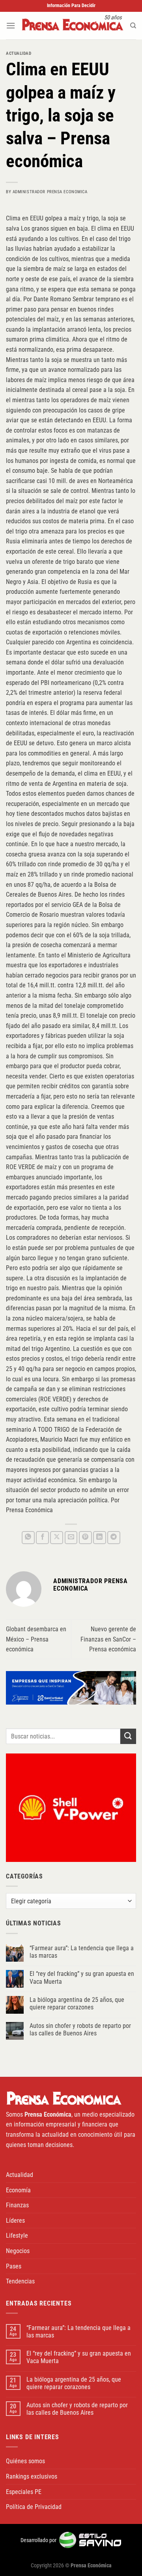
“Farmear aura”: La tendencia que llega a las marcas (82, 1952)
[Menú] (11, 25)
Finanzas (17, 2205)
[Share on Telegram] (114, 1538)
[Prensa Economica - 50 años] (73, 26)
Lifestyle (17, 2236)
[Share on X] (57, 1538)
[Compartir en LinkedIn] (100, 1538)
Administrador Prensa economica (50, 192)
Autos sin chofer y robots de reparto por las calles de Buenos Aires (80, 2029)
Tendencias (20, 2281)
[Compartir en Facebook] (42, 1538)
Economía (18, 2190)
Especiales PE (24, 2492)
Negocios (18, 2251)
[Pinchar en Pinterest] (85, 1538)
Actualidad (19, 53)
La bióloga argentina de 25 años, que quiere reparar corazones (77, 2003)
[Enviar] (128, 1736)
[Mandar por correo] (71, 1538)
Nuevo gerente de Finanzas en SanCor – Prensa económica (108, 1639)
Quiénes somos (25, 2461)
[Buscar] (133, 26)
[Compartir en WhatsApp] (28, 1538)
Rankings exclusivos (32, 2476)
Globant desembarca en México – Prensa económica (36, 1639)
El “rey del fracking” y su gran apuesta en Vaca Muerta (82, 1977)
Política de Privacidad (34, 2507)
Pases (14, 2266)
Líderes (15, 2221)
